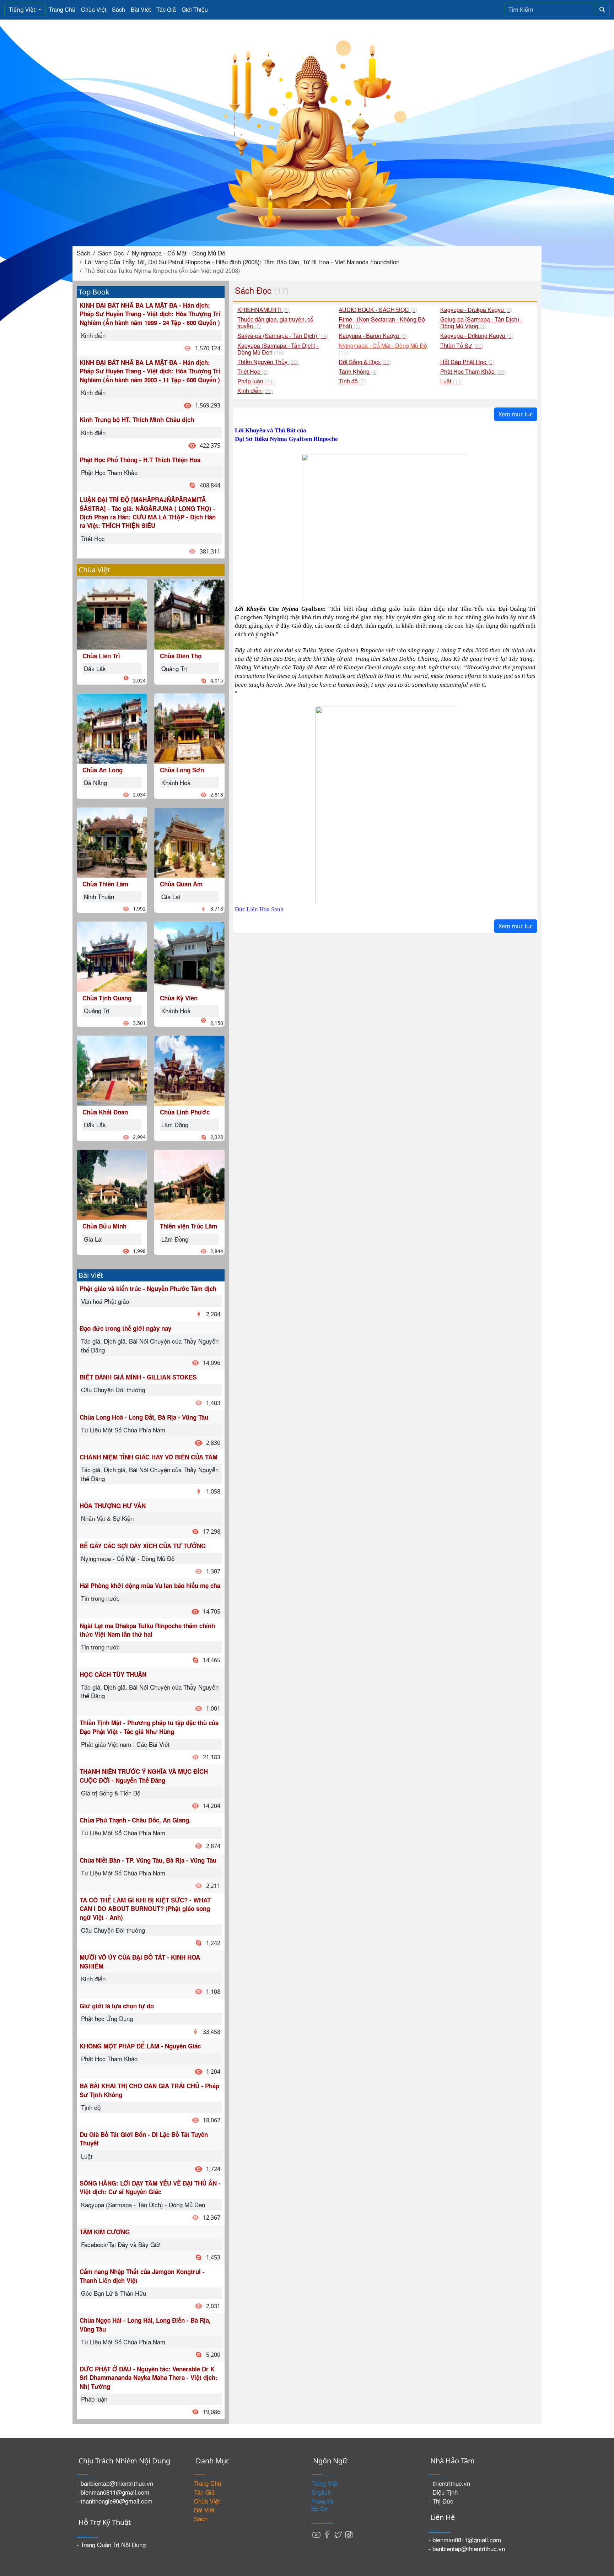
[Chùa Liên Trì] (112, 613)
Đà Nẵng (95, 782)
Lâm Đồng (175, 1125)
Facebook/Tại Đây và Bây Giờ (120, 2244)
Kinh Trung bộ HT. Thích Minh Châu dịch (137, 420)
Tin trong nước (100, 1598)
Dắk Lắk (95, 668)
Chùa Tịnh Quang (107, 998)
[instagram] (349, 2534)
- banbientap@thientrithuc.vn (115, 2483)
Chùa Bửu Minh (104, 1226)
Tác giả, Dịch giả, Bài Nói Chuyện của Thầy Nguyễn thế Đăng (150, 1345)
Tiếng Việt (23, 10)
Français (323, 2501)
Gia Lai (93, 1239)
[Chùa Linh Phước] (189, 1070)
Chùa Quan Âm (181, 884)
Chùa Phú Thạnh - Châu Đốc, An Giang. (135, 1820)
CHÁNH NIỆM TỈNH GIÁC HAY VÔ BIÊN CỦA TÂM (149, 1457)
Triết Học (93, 538)
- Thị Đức (441, 2501)
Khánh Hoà (176, 782)
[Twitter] (338, 2534)
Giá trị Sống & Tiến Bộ (111, 1793)
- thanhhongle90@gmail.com (115, 2501)
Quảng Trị (97, 1011)
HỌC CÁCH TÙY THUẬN (113, 1674)
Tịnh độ (91, 2107)
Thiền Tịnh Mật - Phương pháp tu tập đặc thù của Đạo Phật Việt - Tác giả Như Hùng (149, 1727)
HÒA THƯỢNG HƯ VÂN (113, 1506)
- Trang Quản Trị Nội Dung (111, 2545)
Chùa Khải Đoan (105, 1112)
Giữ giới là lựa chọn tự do (117, 2006)
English (321, 2492)
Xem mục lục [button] (516, 414)
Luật (87, 2156)
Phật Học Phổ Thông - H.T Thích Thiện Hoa (140, 460)
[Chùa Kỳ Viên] (189, 956)
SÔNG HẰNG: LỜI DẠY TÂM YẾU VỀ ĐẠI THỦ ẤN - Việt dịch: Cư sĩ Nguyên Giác (150, 2187)
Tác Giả (166, 9)
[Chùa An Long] (112, 727)
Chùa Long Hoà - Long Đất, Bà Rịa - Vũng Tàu (144, 1417)
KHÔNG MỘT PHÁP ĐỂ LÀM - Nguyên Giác (140, 2046)
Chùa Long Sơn (182, 770)
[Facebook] (327, 2534)
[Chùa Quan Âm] (189, 841)
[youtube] (317, 2534)
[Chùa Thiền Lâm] (112, 841)
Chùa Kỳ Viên (179, 998)
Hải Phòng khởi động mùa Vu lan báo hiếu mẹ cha (150, 1586)
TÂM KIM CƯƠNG (105, 2232)
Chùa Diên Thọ (181, 656)
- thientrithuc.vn (449, 2483)
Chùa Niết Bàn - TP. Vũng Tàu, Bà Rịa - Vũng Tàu (148, 1860)
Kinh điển (93, 335)
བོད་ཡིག (320, 2510)
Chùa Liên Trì (101, 656)
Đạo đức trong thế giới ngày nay (125, 1328)
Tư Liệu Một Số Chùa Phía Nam (123, 1430)
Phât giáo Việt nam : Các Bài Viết (125, 1744)
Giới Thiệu (195, 9)
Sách (119, 9)
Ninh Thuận (99, 897)
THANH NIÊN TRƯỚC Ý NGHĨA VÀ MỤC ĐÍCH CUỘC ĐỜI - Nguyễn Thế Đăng (144, 1776)
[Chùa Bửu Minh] (112, 1184)
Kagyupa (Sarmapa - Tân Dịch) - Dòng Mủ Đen (143, 2205)
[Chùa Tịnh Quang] (112, 956)
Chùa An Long (103, 770)
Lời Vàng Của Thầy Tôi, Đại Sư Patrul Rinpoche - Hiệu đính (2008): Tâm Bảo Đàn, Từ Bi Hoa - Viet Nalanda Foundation (242, 262)
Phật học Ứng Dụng (107, 2018)
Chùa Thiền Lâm (105, 884)
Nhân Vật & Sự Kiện (107, 1518)
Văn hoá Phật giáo (105, 1301)
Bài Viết (141, 9)
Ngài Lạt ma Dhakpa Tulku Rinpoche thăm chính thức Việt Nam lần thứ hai (147, 1630)
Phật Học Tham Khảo (109, 472)
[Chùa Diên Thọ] (189, 613)
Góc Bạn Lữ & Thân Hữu (114, 2293)
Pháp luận (94, 2399)
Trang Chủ (62, 9)
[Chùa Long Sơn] (189, 727)
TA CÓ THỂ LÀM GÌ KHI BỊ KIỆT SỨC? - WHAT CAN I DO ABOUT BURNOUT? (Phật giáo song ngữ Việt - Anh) (145, 1909)
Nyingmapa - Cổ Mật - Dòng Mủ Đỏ (179, 253)
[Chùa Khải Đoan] (112, 1070)
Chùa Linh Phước (185, 1112)
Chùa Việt (94, 9)
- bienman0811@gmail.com (113, 2492)
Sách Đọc (111, 253)
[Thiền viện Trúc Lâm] (189, 1184)
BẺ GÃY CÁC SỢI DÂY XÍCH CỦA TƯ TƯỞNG (143, 1546)
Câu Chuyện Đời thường (113, 1390)
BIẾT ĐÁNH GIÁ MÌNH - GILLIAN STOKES (138, 1377)
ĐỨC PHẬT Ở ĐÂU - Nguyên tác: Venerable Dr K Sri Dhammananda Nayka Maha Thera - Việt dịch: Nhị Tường (149, 2378)
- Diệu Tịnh (443, 2492)
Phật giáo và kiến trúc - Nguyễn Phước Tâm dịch (148, 1289)
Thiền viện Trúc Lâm (188, 1226)
